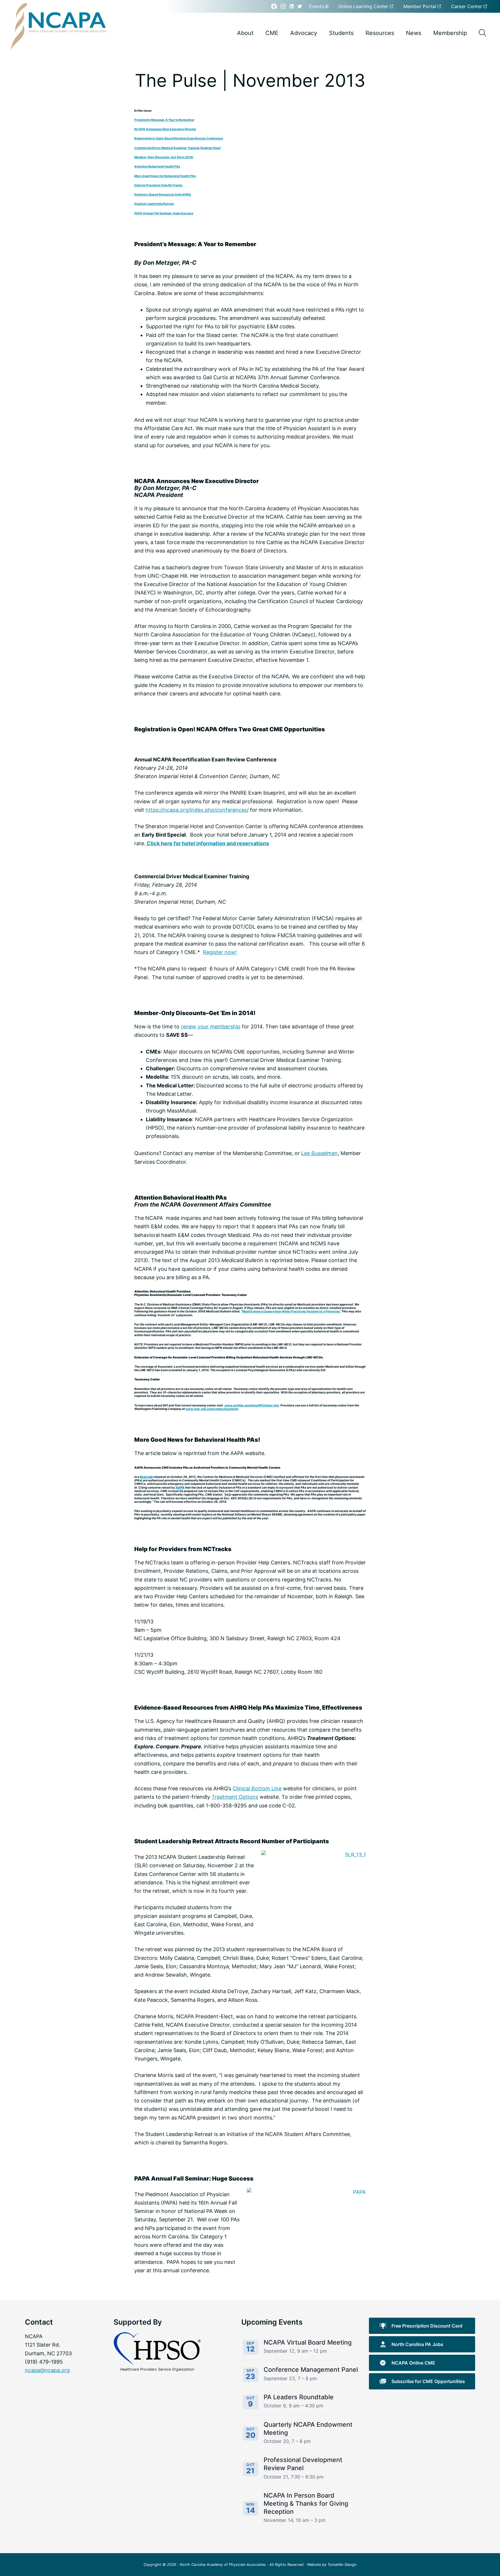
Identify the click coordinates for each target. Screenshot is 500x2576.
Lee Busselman (319, 1153)
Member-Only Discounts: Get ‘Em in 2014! (164, 157)
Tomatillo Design (342, 2565)
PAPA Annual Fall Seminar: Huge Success (164, 213)
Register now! (220, 952)
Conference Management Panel (311, 2369)
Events (317, 6)
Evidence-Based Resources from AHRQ (163, 194)
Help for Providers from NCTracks (158, 185)
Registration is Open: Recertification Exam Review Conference (179, 138)
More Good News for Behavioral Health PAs (165, 176)
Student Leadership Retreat (154, 204)
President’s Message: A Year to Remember (164, 120)
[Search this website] (482, 33)
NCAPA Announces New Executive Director (165, 129)
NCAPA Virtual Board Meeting (308, 2342)
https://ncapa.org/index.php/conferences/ (197, 810)
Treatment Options (235, 1797)
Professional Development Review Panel (303, 2464)
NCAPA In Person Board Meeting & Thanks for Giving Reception (306, 2503)
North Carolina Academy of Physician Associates (223, 2565)
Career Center (467, 6)
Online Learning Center (364, 6)
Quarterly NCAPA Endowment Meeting (308, 2428)
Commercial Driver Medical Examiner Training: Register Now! (178, 148)
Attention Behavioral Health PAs (157, 166)
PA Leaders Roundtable (299, 2397)
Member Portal (420, 6)
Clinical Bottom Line (257, 1788)
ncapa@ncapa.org (47, 2370)
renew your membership (211, 1026)
